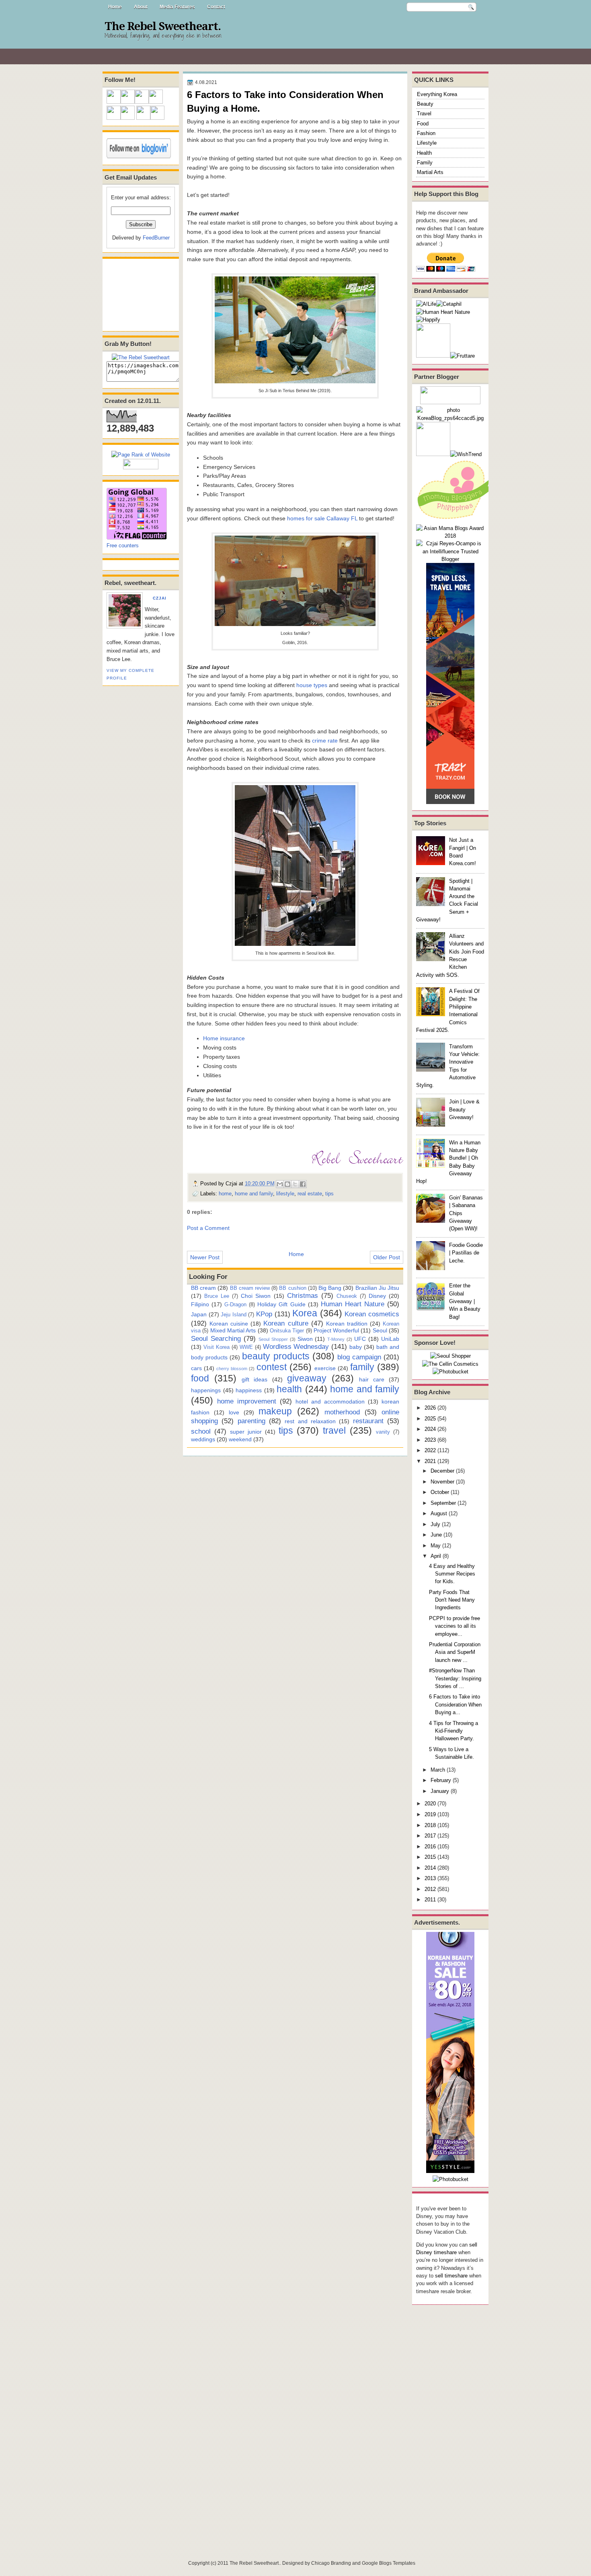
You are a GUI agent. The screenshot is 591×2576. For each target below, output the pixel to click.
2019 (430, 1814)
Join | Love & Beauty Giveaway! (464, 1109)
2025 (430, 1419)
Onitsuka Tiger (287, 1331)
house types (312, 685)
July (435, 1524)
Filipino (200, 1304)
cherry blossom (232, 1369)
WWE (246, 1347)
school (201, 1431)
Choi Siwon (256, 1296)
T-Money (336, 1339)
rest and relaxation (310, 1421)
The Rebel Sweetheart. (163, 27)
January (440, 1791)
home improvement (247, 1401)
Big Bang (330, 1288)
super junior (246, 1432)
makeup (275, 1411)
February (441, 1780)
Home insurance (224, 1038)
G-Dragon (235, 1304)
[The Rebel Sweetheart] (141, 357)
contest (272, 1367)
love (234, 1412)
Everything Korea (437, 94)
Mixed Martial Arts (233, 1330)
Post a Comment (208, 1228)
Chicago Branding (331, 2563)
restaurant (368, 1421)
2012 (430, 1889)
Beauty (425, 104)
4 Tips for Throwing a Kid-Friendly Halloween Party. (454, 1731)
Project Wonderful (336, 1330)
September (443, 1503)
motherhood (342, 1412)
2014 (430, 1868)
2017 (430, 1836)
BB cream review (250, 1288)
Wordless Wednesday (296, 1346)
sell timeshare (451, 2276)
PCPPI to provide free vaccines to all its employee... (455, 1626)
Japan (199, 1314)
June (436, 1535)
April (436, 1556)
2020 (430, 1804)
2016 (430, 1847)
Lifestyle (427, 143)
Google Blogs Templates (389, 2563)
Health (424, 153)
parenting (251, 1421)
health (289, 1389)
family (362, 1367)
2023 (430, 1440)
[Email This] (280, 1184)
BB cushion (292, 1288)
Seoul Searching (216, 1338)
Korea (305, 1313)
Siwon (305, 1339)
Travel (424, 114)
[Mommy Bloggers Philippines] (456, 520)
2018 (430, 1825)
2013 (430, 1878)
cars (196, 1368)
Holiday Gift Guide (281, 1304)
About (141, 7)
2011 (430, 1900)
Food (423, 124)
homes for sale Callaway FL (322, 518)
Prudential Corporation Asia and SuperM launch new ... (455, 1652)
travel (334, 1430)
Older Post (387, 1257)
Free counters (123, 545)
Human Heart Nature (353, 1304)
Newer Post (205, 1257)
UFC (360, 1339)
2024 (430, 1429)
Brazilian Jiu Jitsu (377, 1288)
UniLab (390, 1339)
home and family (254, 1194)
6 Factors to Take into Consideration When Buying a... (455, 1704)
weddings (203, 1439)
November (442, 1482)
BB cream (203, 1288)
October (440, 1492)
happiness (249, 1390)
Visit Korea (216, 1347)
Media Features (177, 7)
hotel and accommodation (330, 1402)
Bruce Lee (217, 1296)
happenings (206, 1390)
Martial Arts (430, 172)
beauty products (276, 1356)
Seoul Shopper (273, 1339)
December (442, 1471)
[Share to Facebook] (303, 1184)
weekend (240, 1439)
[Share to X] (295, 1184)
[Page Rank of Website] (141, 455)
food (200, 1378)
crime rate (325, 741)
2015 (430, 1857)
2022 (430, 1450)
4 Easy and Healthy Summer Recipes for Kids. (452, 1574)
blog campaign (359, 1357)
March (438, 1770)
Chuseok (347, 1296)
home (225, 1194)
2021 (430, 1461)
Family (425, 163)
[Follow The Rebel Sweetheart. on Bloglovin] (139, 157)
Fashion (426, 133)
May (436, 1546)
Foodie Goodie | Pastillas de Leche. (466, 1253)
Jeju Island (234, 1315)
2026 (430, 1408)
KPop (264, 1314)
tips (329, 1194)
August (439, 1513)
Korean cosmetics (372, 1314)
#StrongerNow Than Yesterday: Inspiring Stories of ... (455, 1678)
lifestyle (285, 1194)
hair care (372, 1379)
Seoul (380, 1330)
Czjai (160, 598)
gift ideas (254, 1379)
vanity (383, 1432)
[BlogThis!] (287, 1184)
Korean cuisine (229, 1324)
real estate (310, 1194)
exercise (325, 1368)
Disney (377, 1296)
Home (115, 7)
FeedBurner (156, 238)
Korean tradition (347, 1324)
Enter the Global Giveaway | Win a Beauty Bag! (465, 1301)
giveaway (307, 1378)
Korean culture (286, 1323)
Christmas (303, 1295)
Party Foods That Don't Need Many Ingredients (452, 1600)
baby (356, 1347)
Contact (216, 7)
